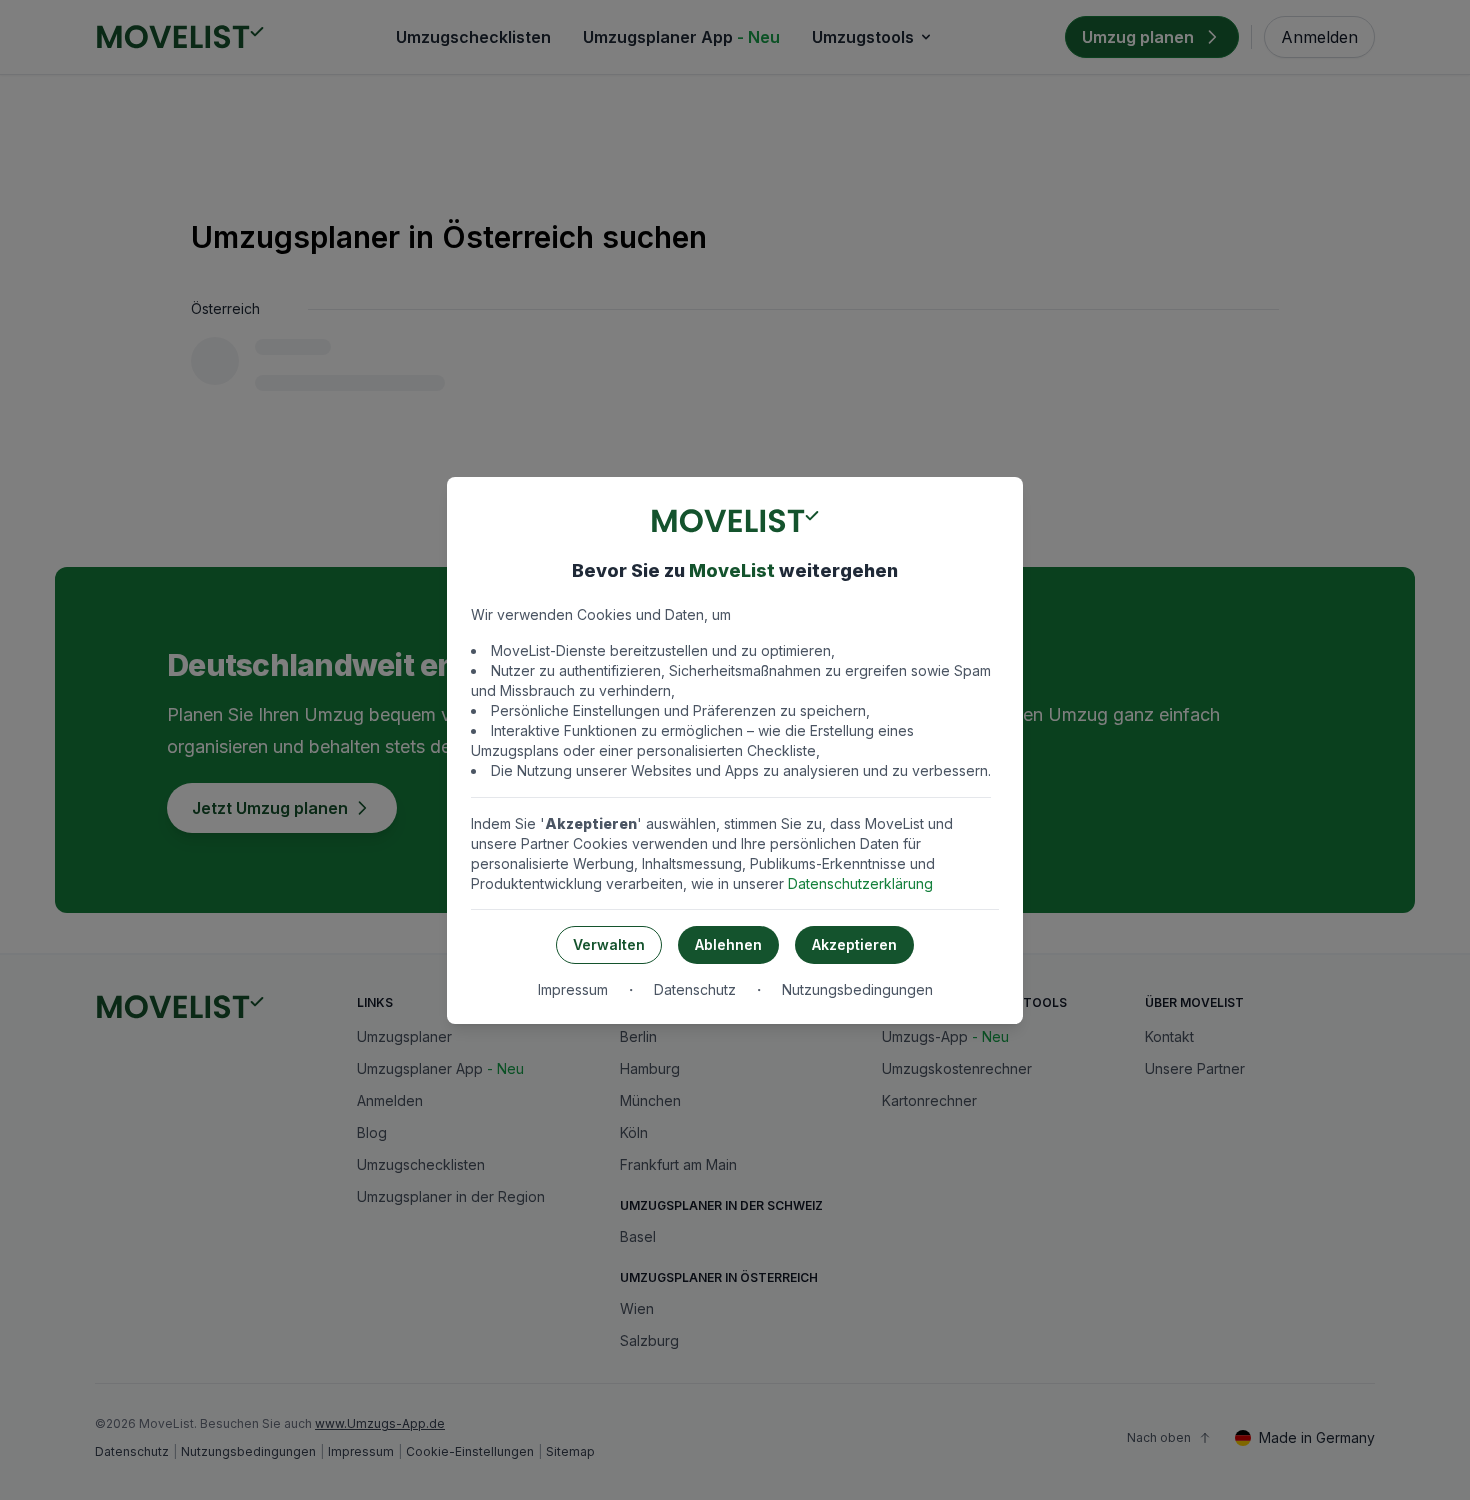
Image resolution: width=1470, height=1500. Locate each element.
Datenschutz (695, 989)
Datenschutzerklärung (860, 883)
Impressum (573, 989)
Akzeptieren (854, 944)
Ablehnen (728, 944)
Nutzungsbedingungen (857, 989)
